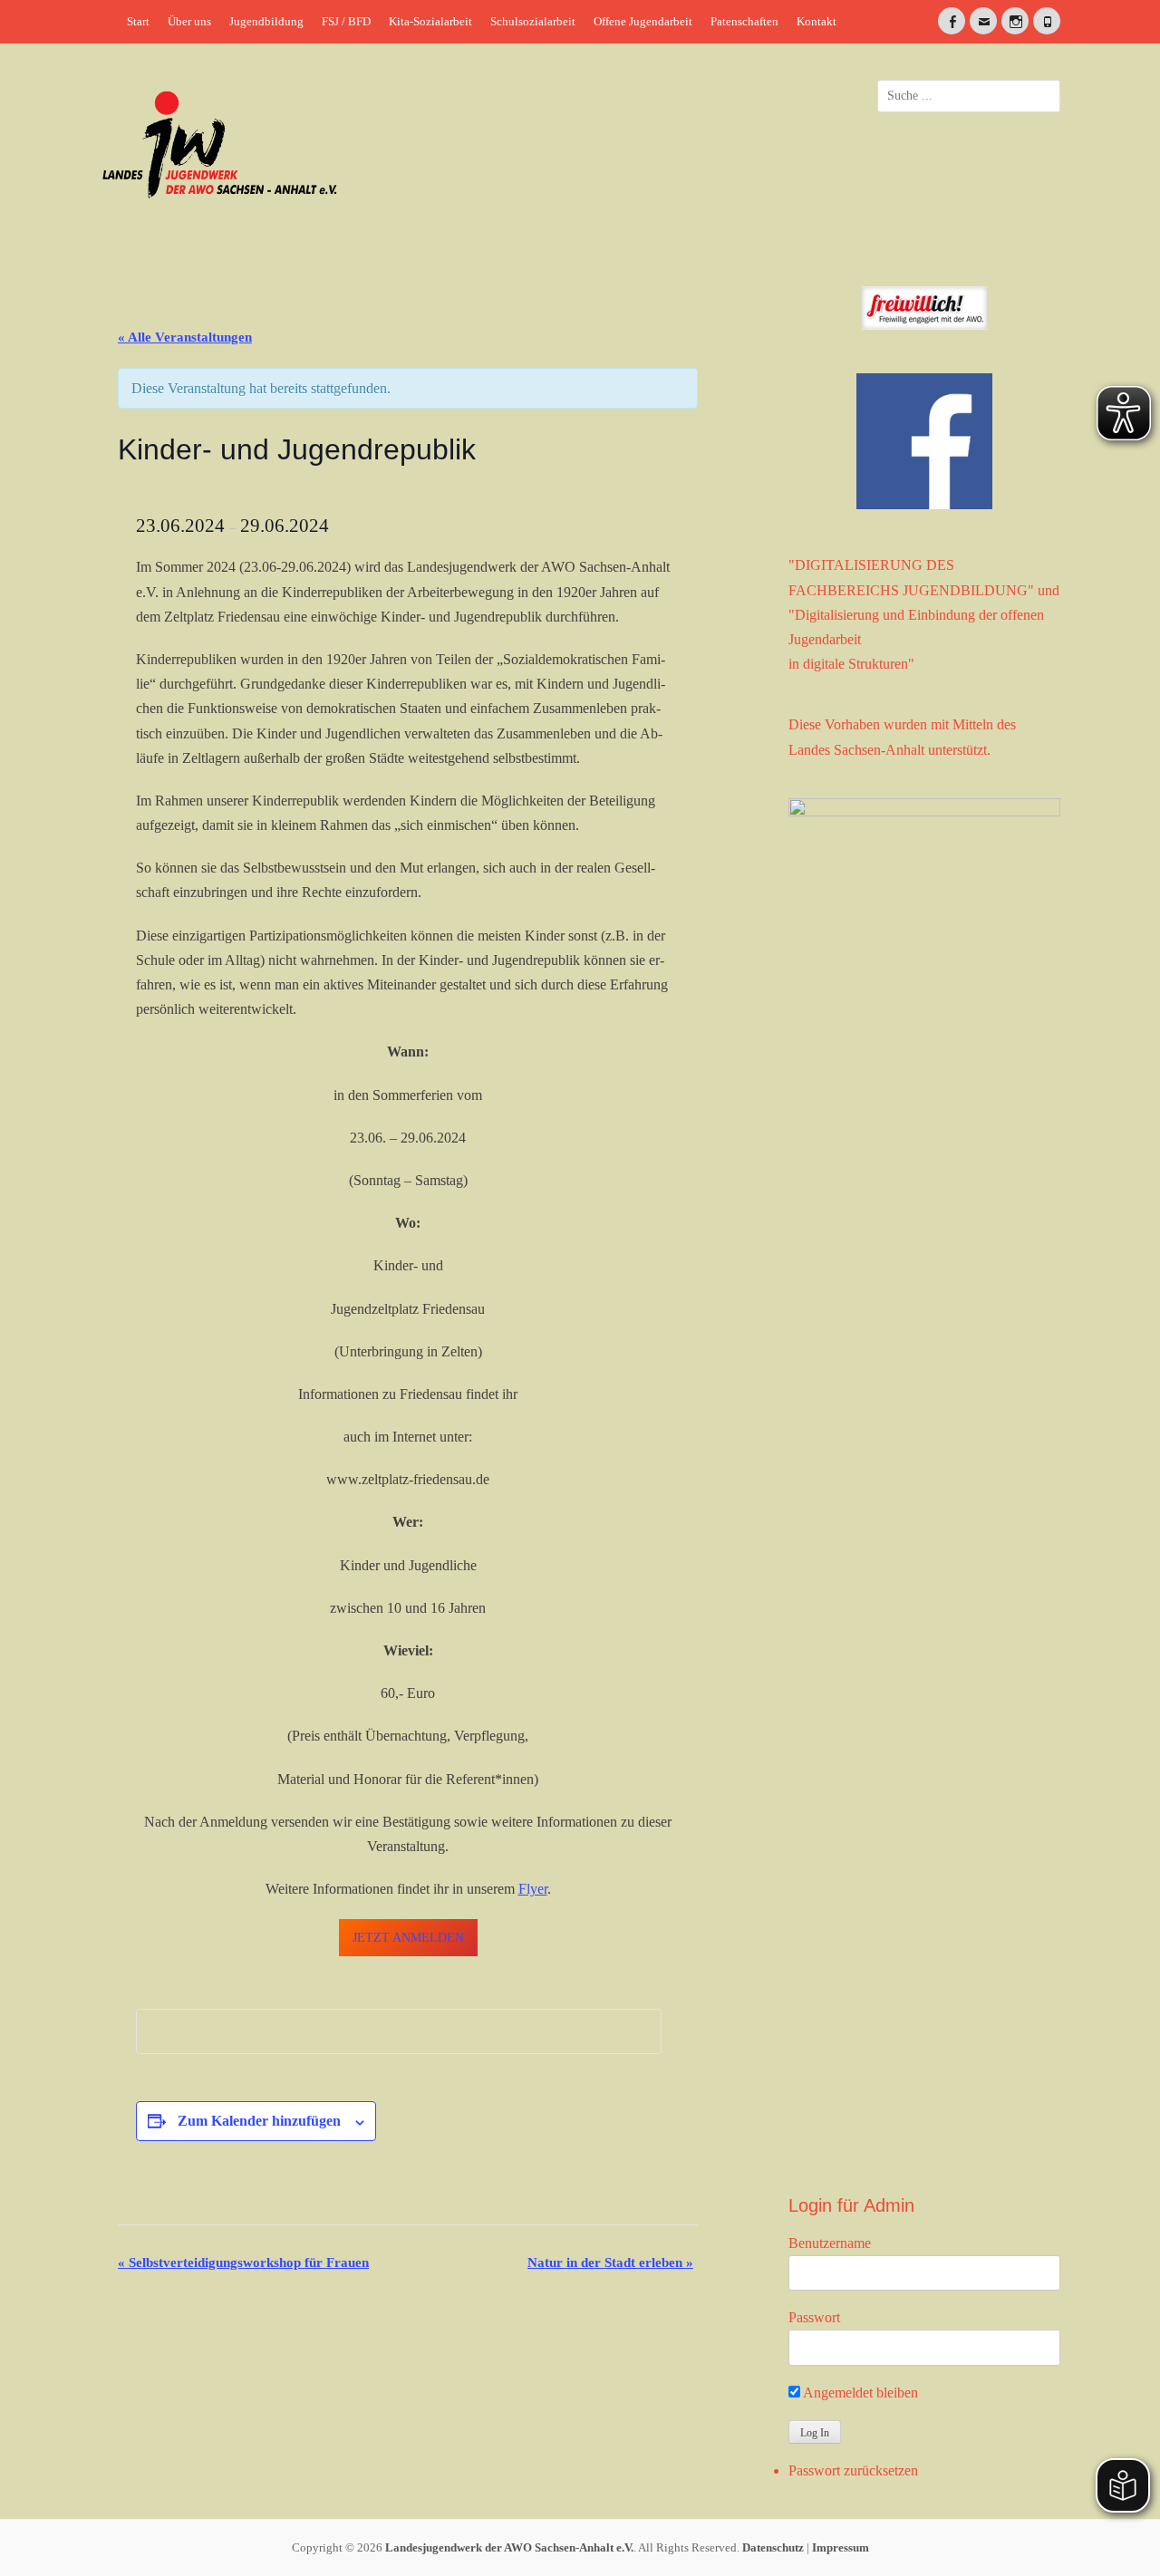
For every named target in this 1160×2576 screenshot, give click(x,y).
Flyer (533, 1889)
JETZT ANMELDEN (408, 1938)
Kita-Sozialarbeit (430, 21)
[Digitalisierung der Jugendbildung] (924, 1478)
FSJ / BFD (346, 21)
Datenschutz (773, 2547)
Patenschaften (744, 21)
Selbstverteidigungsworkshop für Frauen (243, 2262)
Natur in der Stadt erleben (610, 2262)
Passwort (814, 2317)
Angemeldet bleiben (859, 2393)
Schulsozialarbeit (533, 21)
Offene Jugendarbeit (643, 21)
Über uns (189, 21)
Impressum (841, 2547)
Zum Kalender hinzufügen (259, 2121)
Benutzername (830, 2243)
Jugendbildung (266, 21)
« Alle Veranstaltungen (185, 337)
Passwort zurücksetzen (853, 2470)
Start (138, 21)
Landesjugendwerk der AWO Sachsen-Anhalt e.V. (509, 2547)
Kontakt (817, 21)
